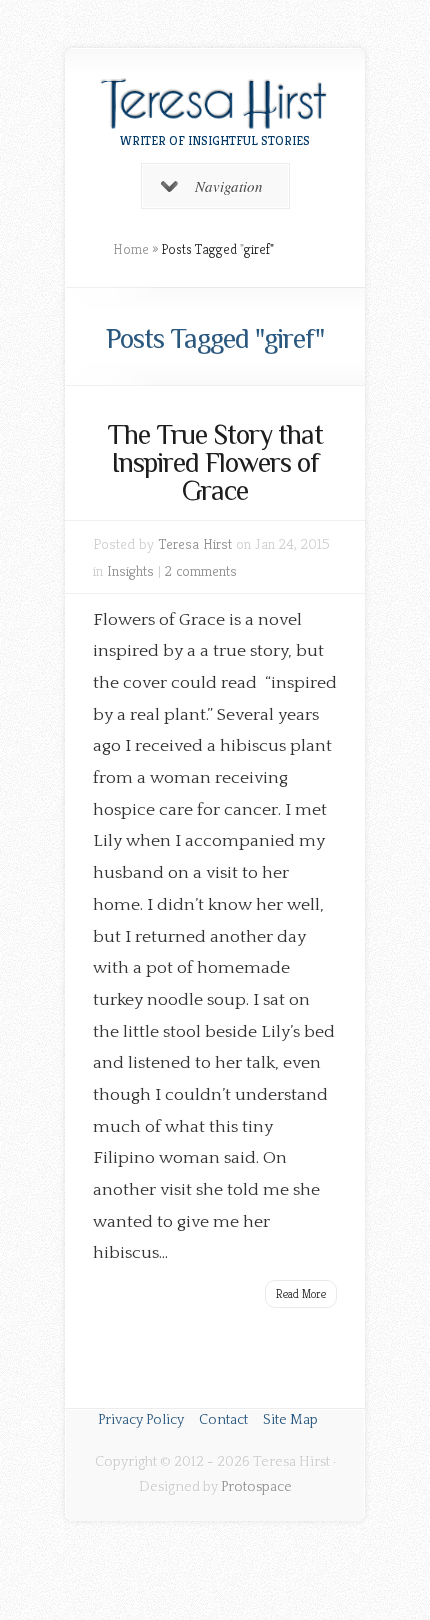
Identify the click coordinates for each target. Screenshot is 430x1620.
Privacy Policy (141, 1420)
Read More (301, 1293)
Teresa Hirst (195, 543)
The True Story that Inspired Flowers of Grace (215, 462)
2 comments (201, 570)
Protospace (256, 1487)
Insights (130, 570)
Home (131, 249)
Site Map (290, 1420)
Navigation (229, 186)
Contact (223, 1420)
